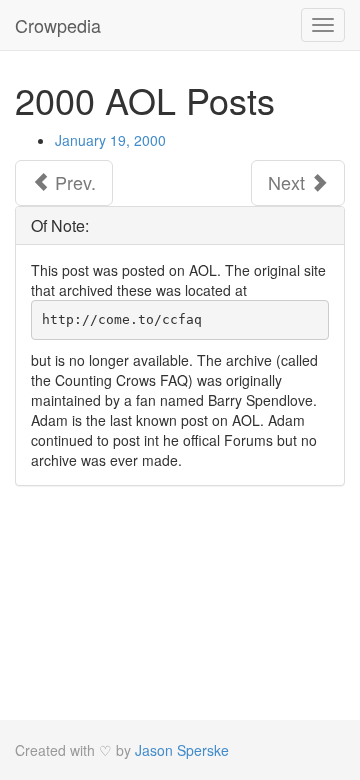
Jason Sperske (182, 750)
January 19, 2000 (110, 140)
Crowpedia (58, 25)
